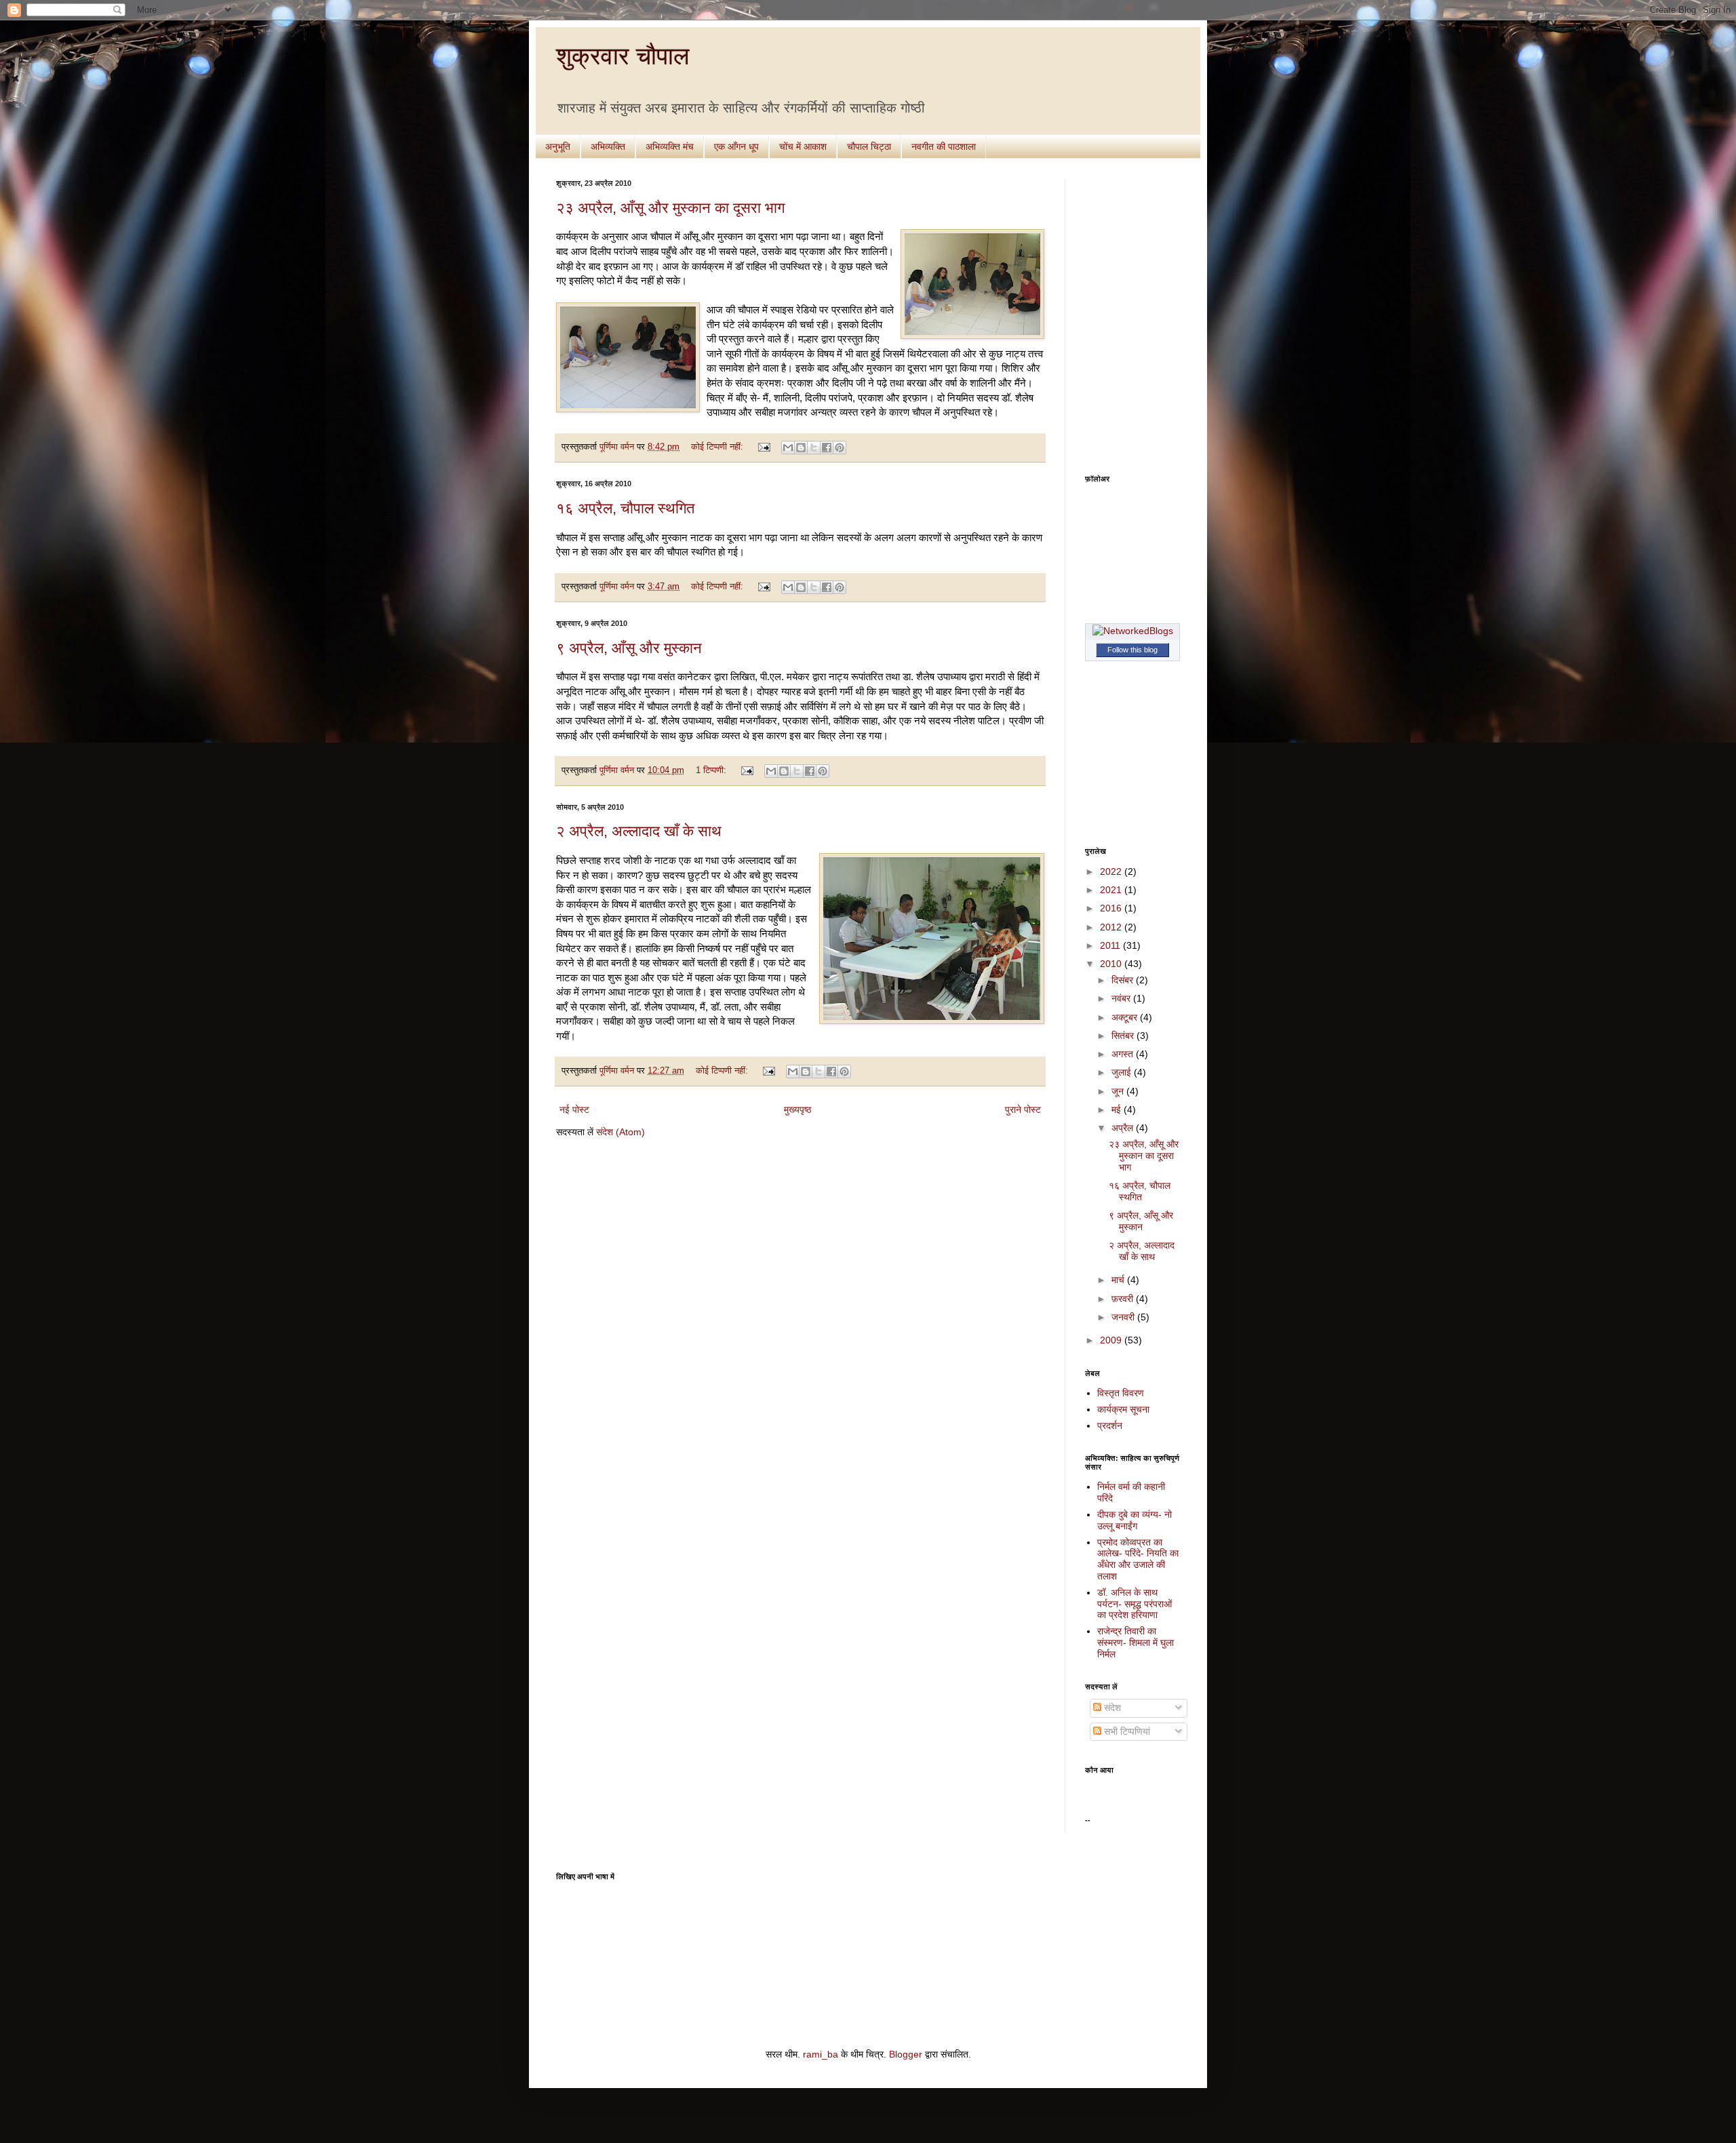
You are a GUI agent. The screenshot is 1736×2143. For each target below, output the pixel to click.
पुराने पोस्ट (1023, 1109)
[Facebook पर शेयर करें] (827, 448)
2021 (1112, 890)
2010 (1112, 964)
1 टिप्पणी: (712, 770)
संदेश (1111, 1708)
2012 (1112, 927)
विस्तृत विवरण (1121, 1393)
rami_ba (821, 2054)
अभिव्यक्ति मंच (670, 146)
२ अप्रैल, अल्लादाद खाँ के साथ (639, 831)
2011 (1111, 945)
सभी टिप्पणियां (1126, 1731)
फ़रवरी (1124, 1299)
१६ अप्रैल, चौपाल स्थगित (625, 508)
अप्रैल (1124, 1128)
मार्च (1119, 1280)
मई (1118, 1109)
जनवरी (1124, 1317)
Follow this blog (1132, 650)
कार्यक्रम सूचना (1123, 1409)
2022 (1112, 871)
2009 (1112, 1340)
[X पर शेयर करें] (814, 448)
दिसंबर (1124, 980)
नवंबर (1122, 998)
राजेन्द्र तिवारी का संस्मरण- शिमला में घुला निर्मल (1136, 1643)
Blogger (906, 2054)
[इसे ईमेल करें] (788, 448)
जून (1119, 1091)
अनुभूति (558, 146)
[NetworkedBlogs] (1133, 631)
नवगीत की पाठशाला (944, 146)
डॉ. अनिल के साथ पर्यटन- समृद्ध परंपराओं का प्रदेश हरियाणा (1135, 1604)
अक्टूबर (1126, 1017)
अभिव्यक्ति (608, 146)
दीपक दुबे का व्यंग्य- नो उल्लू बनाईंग (1135, 1520)
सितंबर (1124, 1036)
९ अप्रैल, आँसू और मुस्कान (629, 648)
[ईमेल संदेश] (764, 447)
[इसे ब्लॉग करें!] (801, 448)
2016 (1112, 908)
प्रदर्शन (1110, 1426)
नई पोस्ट (574, 1109)
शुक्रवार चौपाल (623, 56)
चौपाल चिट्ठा (869, 146)
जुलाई (1123, 1072)
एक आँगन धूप (736, 146)
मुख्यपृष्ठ (797, 1109)
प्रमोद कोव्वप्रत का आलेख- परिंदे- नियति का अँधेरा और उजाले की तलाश (1138, 1559)
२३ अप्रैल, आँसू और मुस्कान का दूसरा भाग (670, 208)
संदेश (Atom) (620, 1132)
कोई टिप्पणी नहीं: (718, 447)
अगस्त (1124, 1054)
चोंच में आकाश (803, 146)
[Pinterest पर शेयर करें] (840, 448)
